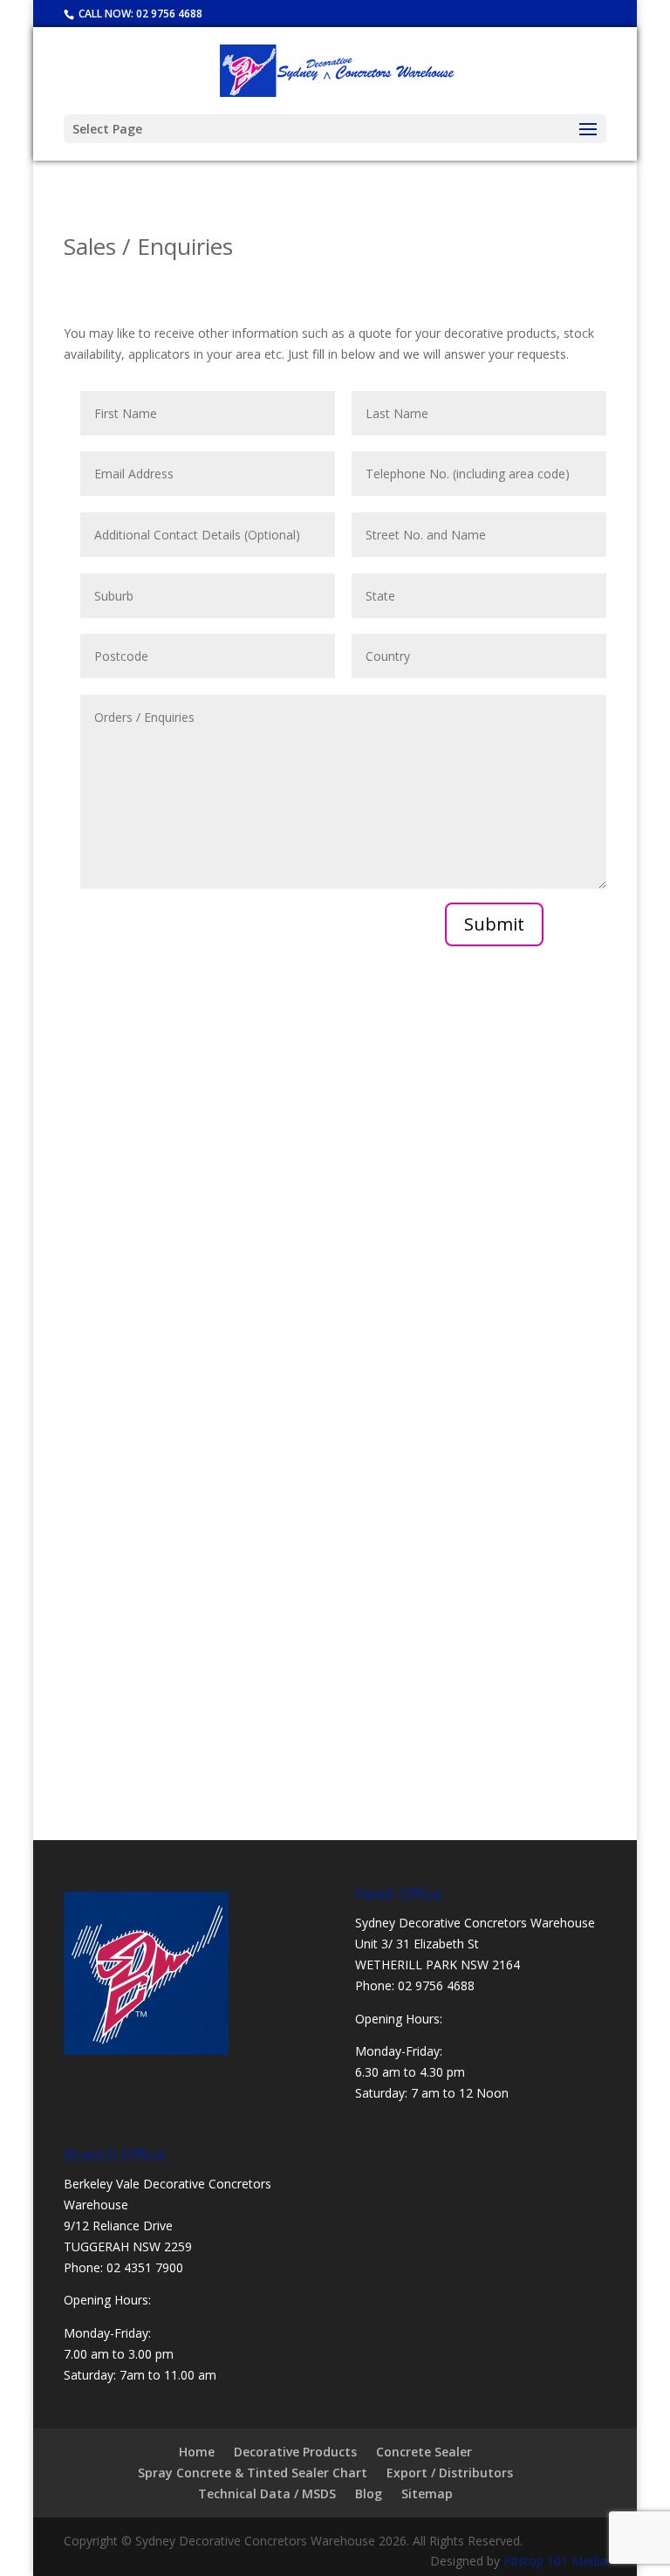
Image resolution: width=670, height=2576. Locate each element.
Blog (369, 2494)
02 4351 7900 (145, 2267)
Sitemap (427, 2494)
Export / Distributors (450, 2473)
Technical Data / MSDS (267, 2494)
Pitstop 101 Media (555, 2561)
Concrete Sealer (424, 2452)
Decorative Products (295, 2452)
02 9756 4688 (169, 14)
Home (197, 2452)
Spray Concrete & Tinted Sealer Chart (253, 2473)
